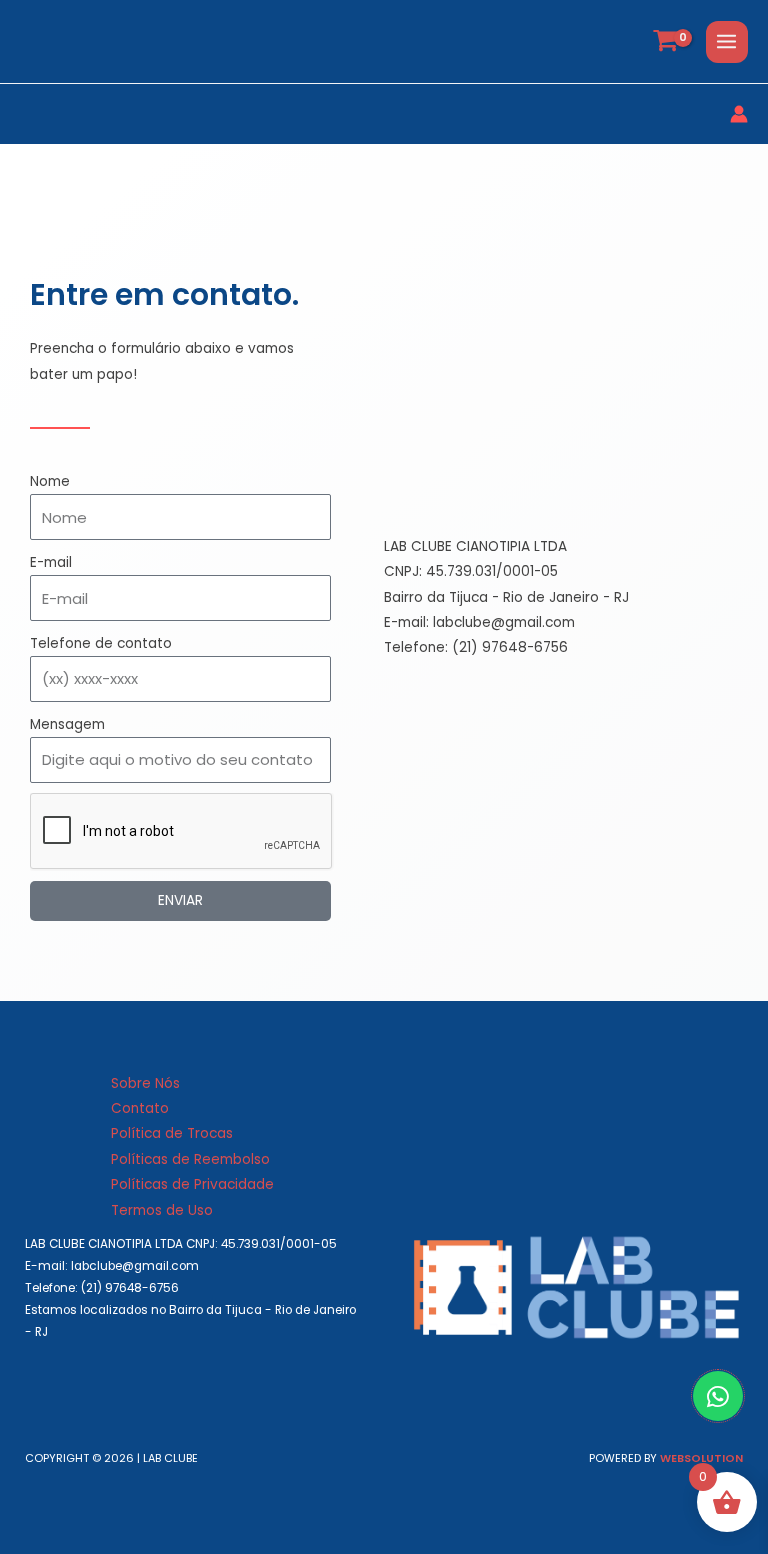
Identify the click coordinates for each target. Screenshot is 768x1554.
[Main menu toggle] (727, 42)
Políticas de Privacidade (192, 1184)
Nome (50, 481)
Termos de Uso (162, 1210)
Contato (140, 1108)
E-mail (51, 562)
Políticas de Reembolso (190, 1159)
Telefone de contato (101, 643)
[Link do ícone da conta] (739, 114)
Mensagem (67, 724)
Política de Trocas (172, 1133)
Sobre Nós (145, 1083)
